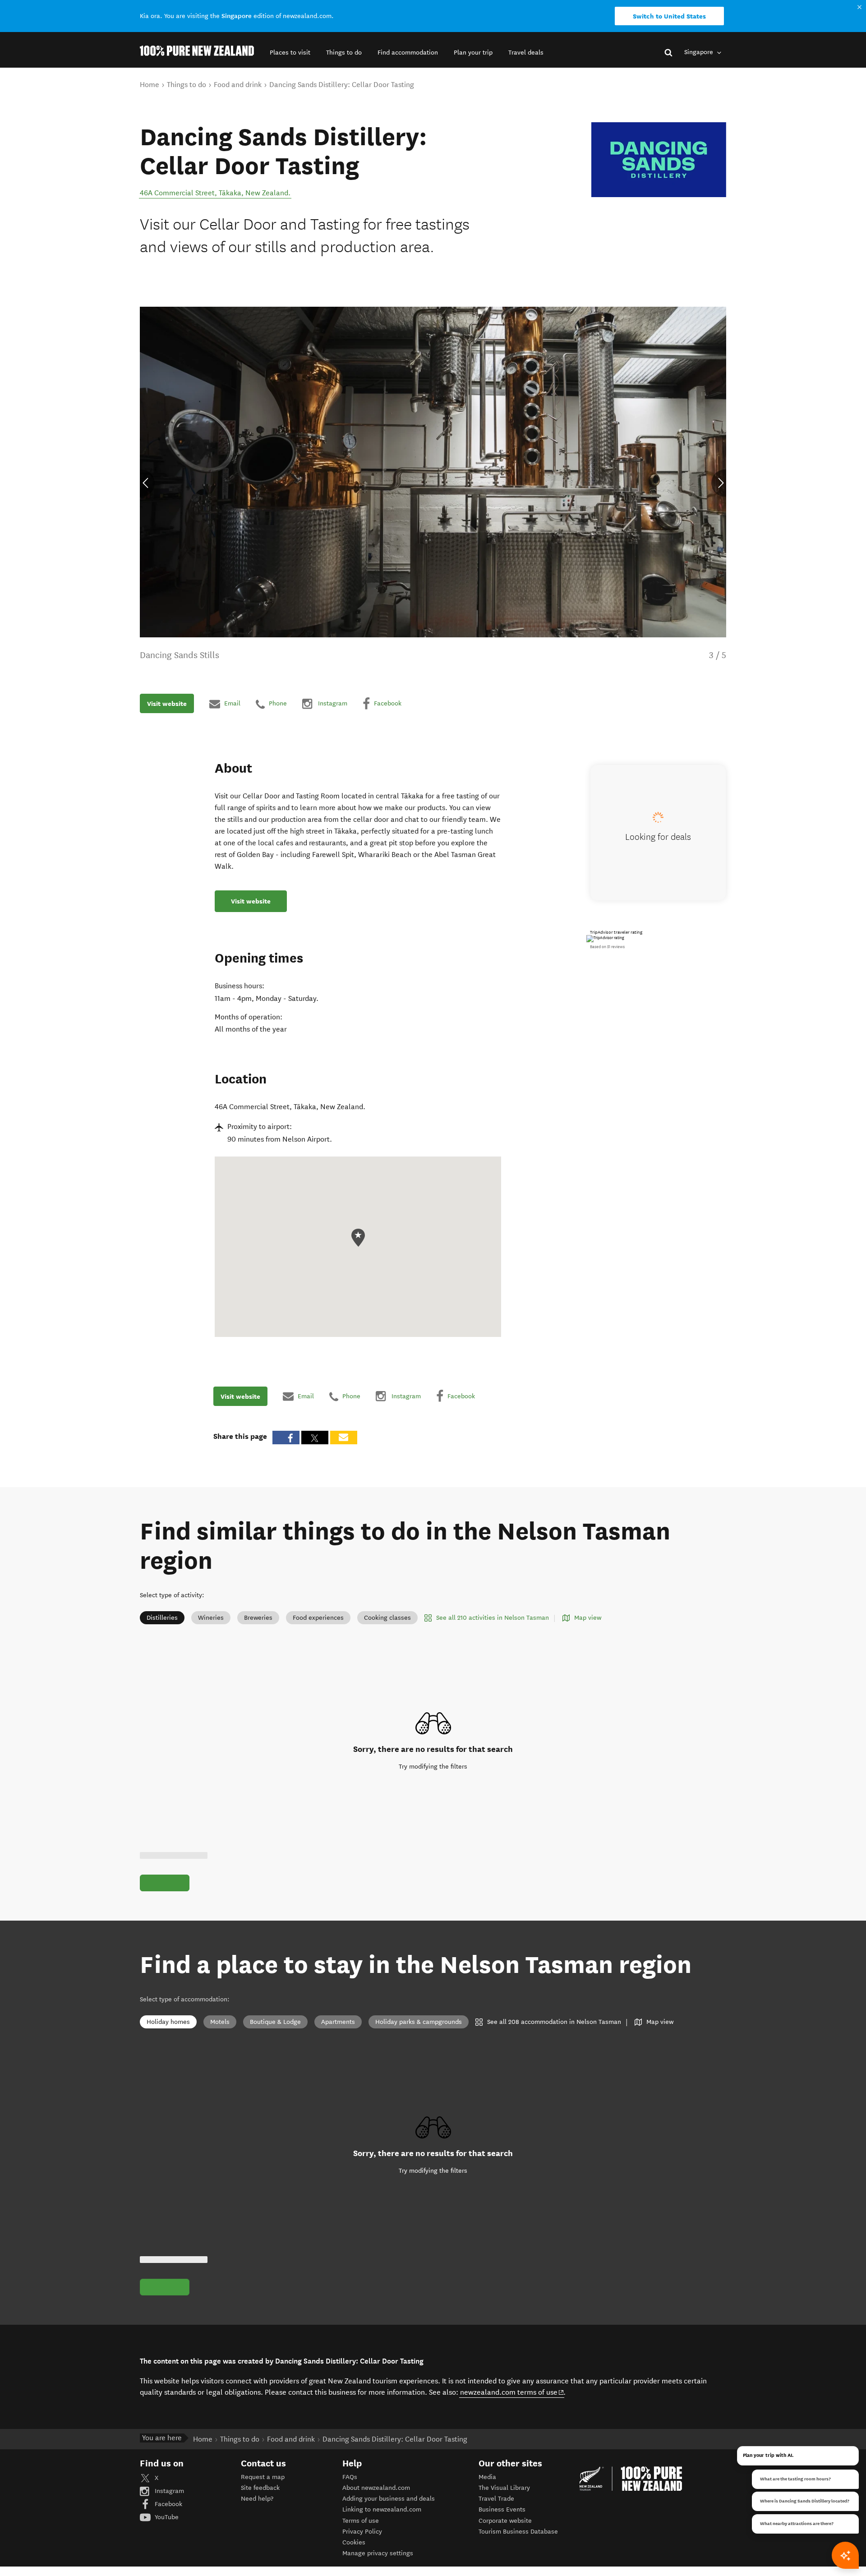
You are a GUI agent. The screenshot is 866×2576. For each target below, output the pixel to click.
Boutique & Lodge (275, 2022)
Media (487, 2477)
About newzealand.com (376, 2488)
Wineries (211, 1618)
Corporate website (505, 2521)
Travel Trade (496, 2499)
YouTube (166, 2517)
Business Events (502, 2509)
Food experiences (318, 1618)
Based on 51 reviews (607, 947)
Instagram (168, 2491)
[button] (290, 53)
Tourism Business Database (518, 2532)
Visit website (167, 704)
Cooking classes (387, 1618)
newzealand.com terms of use (512, 2392)
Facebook (168, 2504)
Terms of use (361, 2521)
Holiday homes (168, 2022)
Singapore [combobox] (700, 52)
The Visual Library (504, 2488)
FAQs (350, 2477)
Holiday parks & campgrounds (419, 2022)
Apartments (338, 2022)
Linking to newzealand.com (382, 2509)
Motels (220, 2022)
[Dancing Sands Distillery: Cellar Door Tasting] (659, 160)
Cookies (354, 2542)
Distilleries (162, 1618)
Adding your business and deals (389, 2499)
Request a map (263, 2477)
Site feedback (260, 2488)
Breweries (258, 1618)
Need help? (257, 2499)
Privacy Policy (362, 2532)
